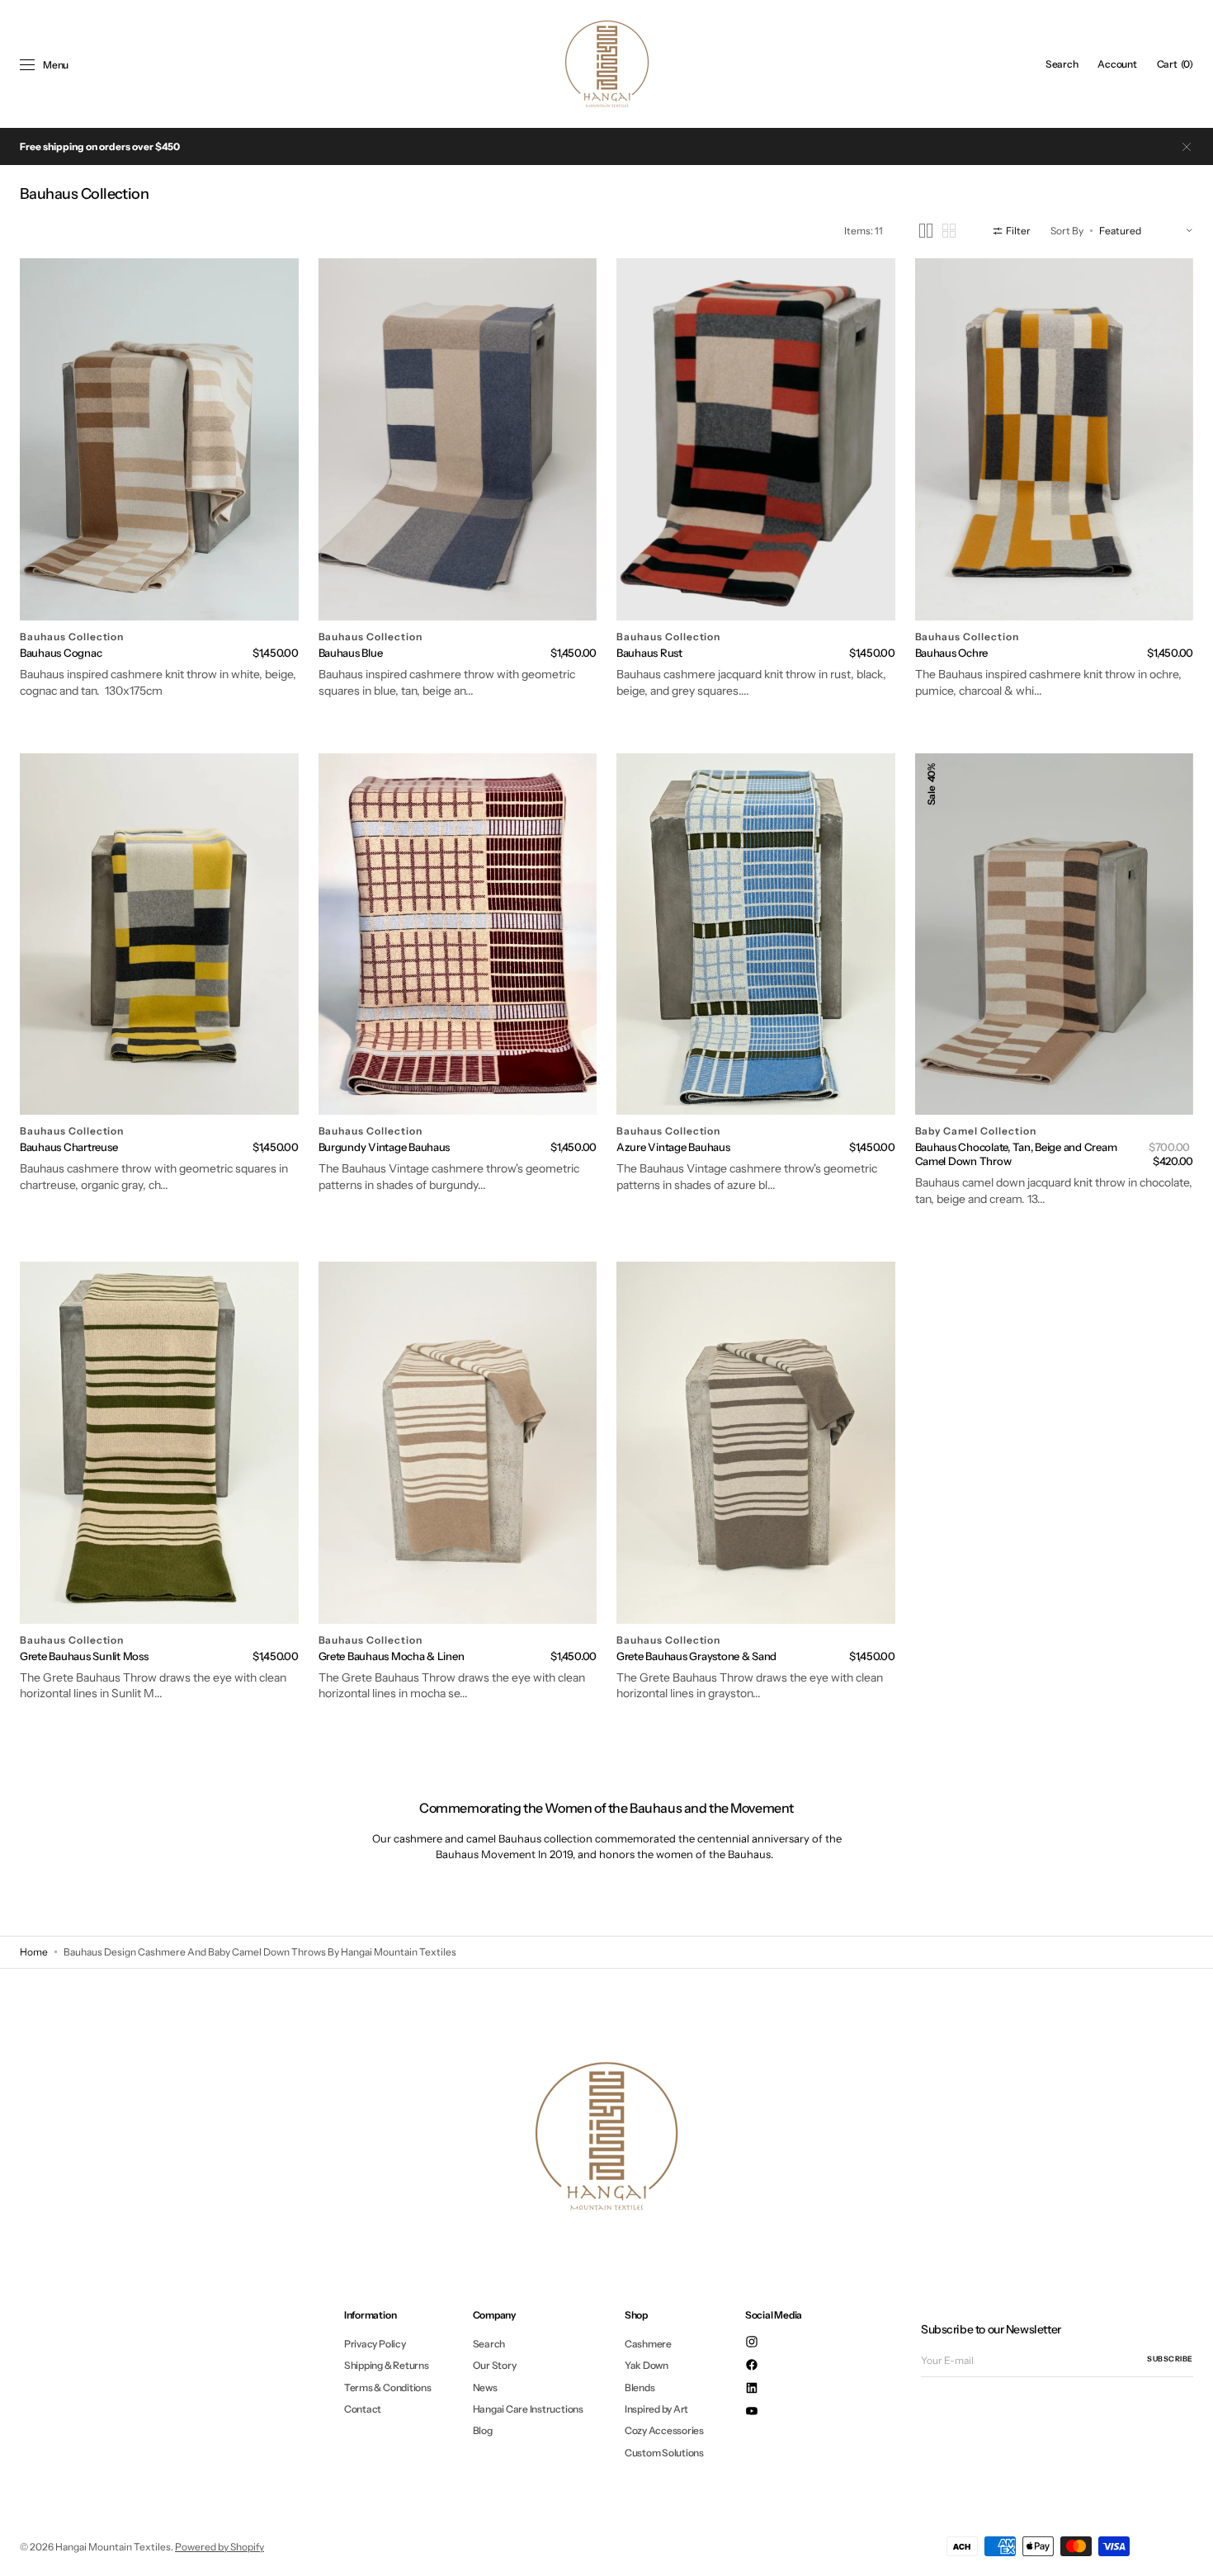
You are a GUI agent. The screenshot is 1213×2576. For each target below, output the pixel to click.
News (485, 2387)
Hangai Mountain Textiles (113, 2547)
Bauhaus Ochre (952, 653)
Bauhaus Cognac (61, 653)
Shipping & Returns (387, 2365)
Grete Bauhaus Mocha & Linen (392, 1656)
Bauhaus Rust (649, 653)
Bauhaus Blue (351, 653)
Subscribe (1170, 2359)
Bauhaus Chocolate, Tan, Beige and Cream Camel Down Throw (1016, 1154)
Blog (483, 2430)
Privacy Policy (375, 2344)
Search (489, 2344)
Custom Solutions (664, 2453)
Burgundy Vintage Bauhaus (385, 1147)
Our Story (495, 2365)
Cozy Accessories (664, 2430)
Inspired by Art (656, 2409)
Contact (363, 2409)
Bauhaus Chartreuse (68, 1147)
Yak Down (647, 2365)
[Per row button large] (926, 231)
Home (34, 1952)
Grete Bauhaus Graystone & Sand (696, 1656)
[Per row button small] (949, 231)
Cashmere (648, 2344)
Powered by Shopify (219, 2547)
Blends (640, 2387)
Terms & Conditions (388, 2387)
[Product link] (159, 439)
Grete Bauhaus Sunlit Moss (84, 1656)
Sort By (1067, 231)
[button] (1062, 64)
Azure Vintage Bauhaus (673, 1147)
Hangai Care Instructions (528, 2409)
